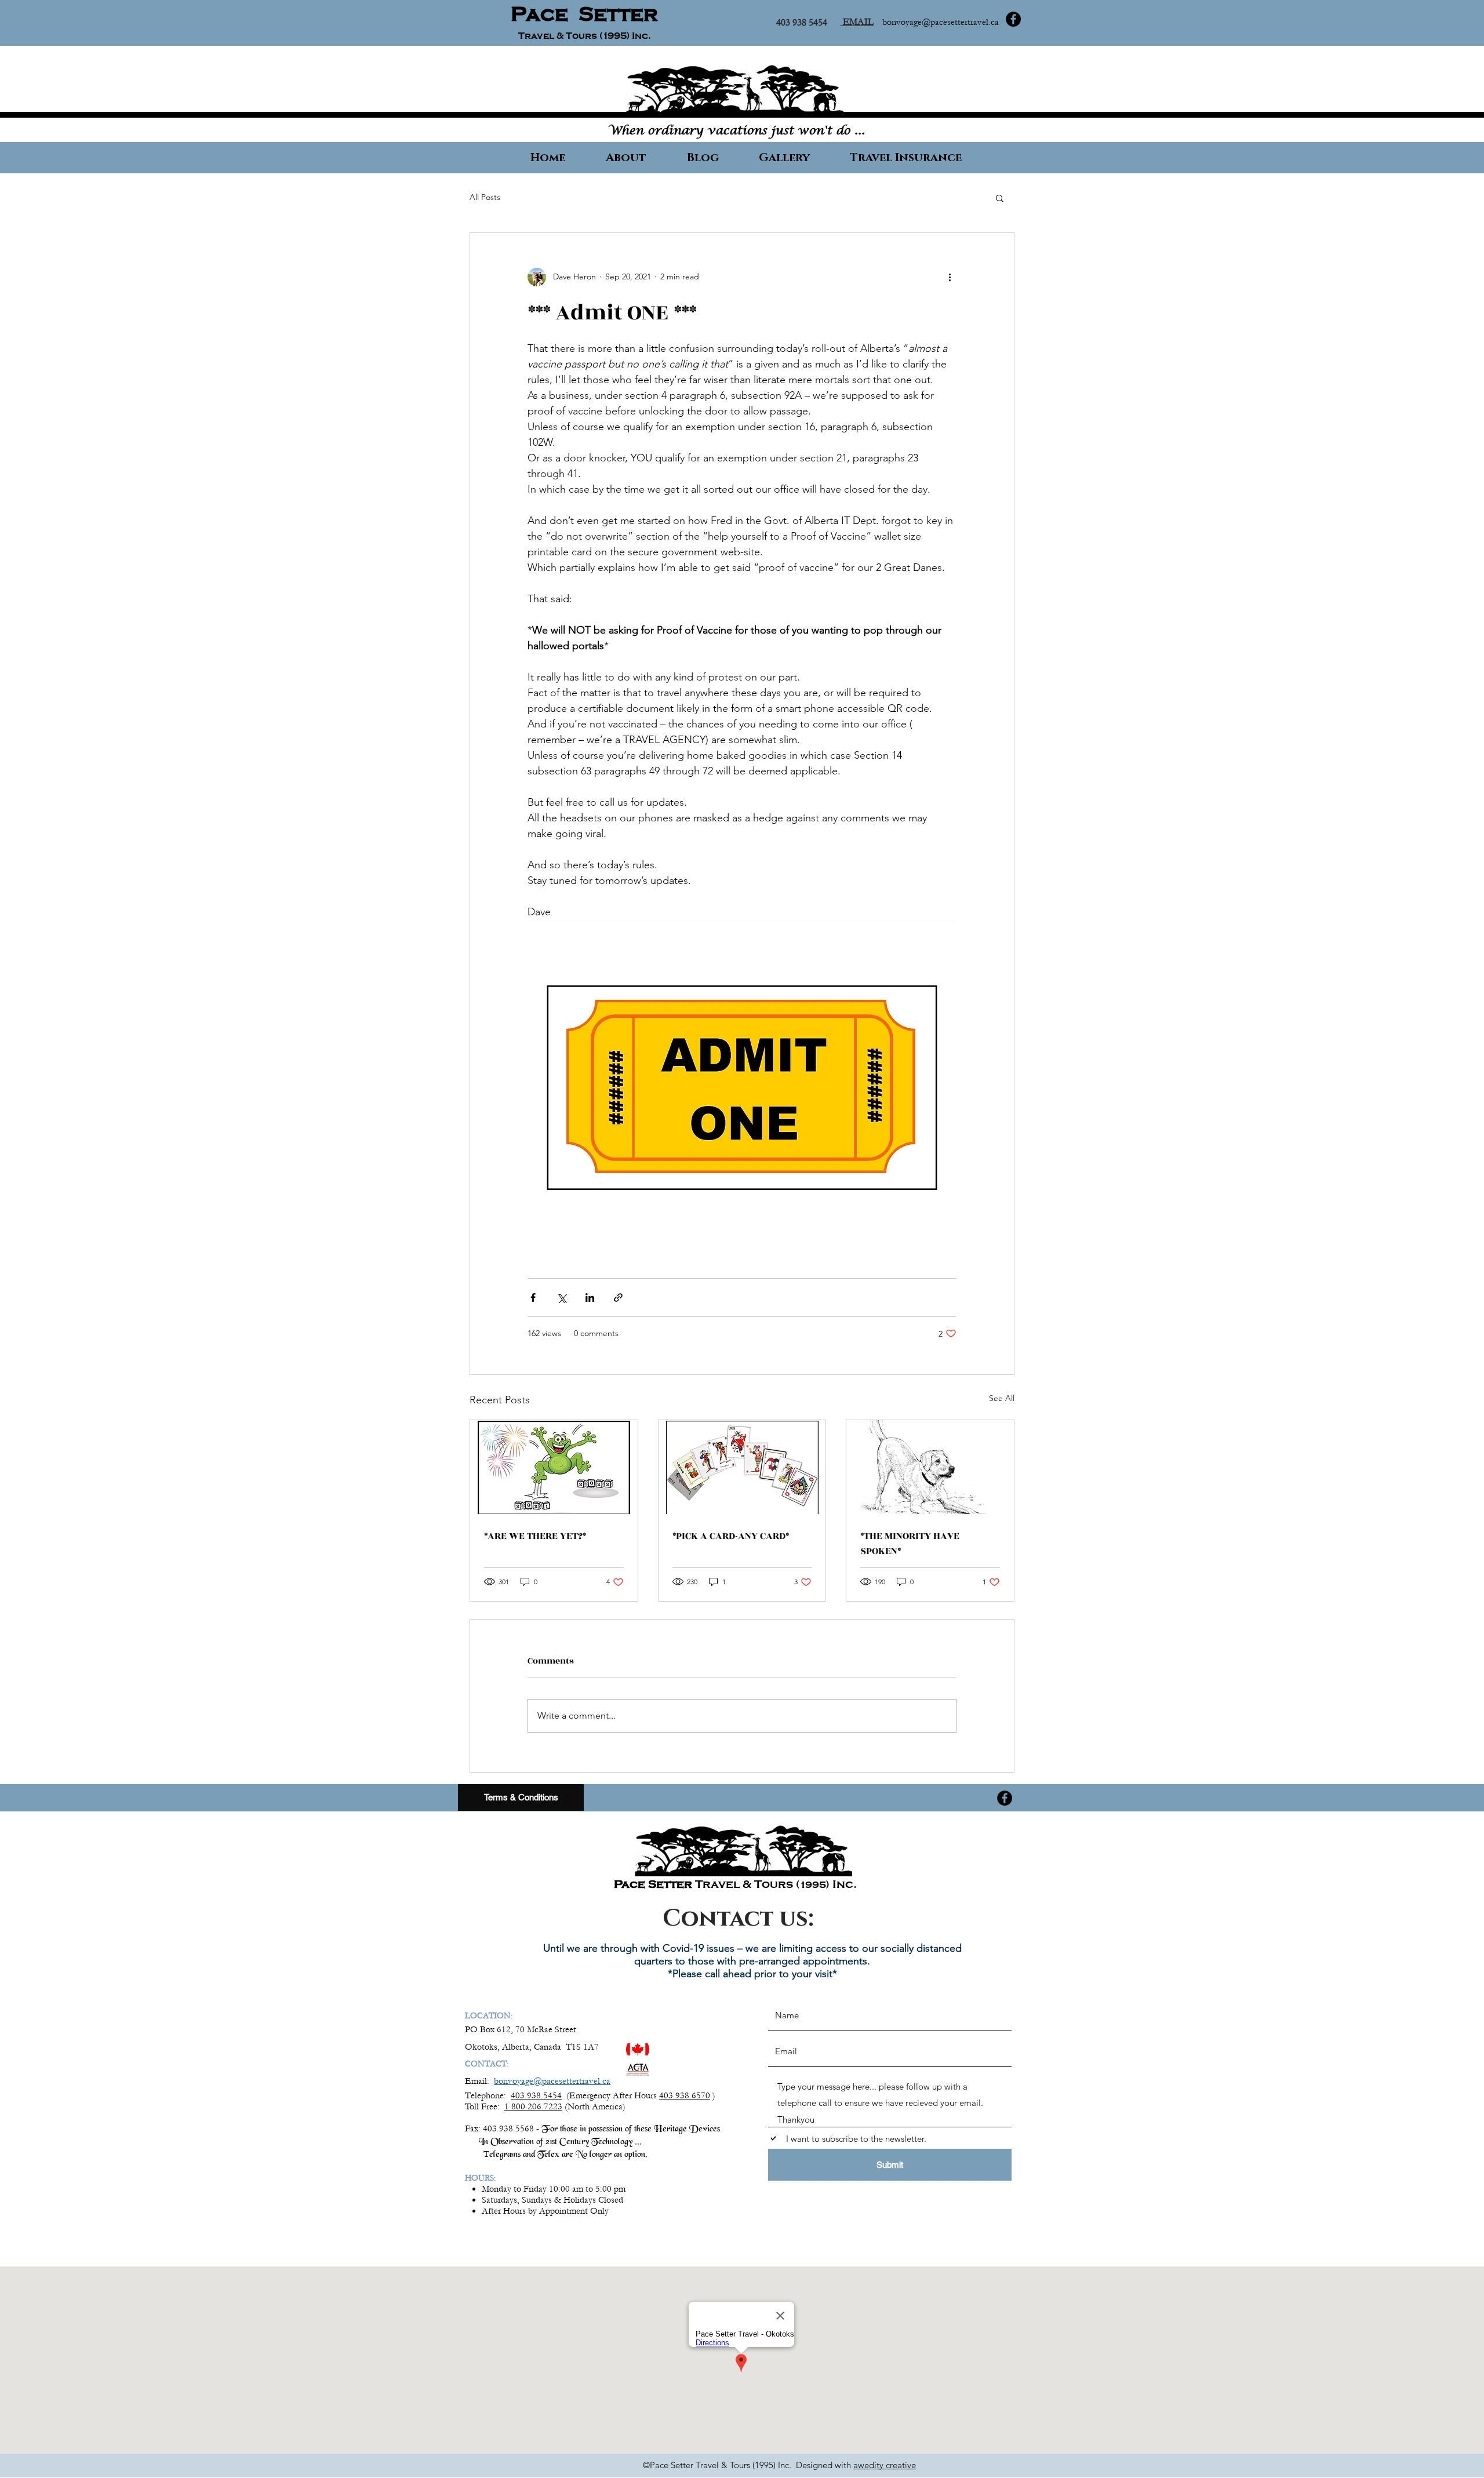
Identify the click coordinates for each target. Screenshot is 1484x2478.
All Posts (485, 197)
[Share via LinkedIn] (590, 1298)
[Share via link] (618, 1298)
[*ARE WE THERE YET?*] (554, 1467)
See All (1002, 1398)
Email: (479, 2081)
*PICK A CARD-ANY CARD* (731, 1536)
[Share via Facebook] (533, 1298)
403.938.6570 (685, 2095)
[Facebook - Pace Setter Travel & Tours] (1013, 19)
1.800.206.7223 (533, 2106)
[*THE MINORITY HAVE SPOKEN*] (930, 1467)
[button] (1000, 198)
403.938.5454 (536, 2095)
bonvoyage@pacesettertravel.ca (941, 22)
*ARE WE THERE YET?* (535, 1536)
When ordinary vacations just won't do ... (736, 131)
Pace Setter (584, 14)
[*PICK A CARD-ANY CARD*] (742, 1467)
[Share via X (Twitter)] (561, 1298)
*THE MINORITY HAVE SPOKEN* (910, 1544)
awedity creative (885, 2465)
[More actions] (950, 277)
